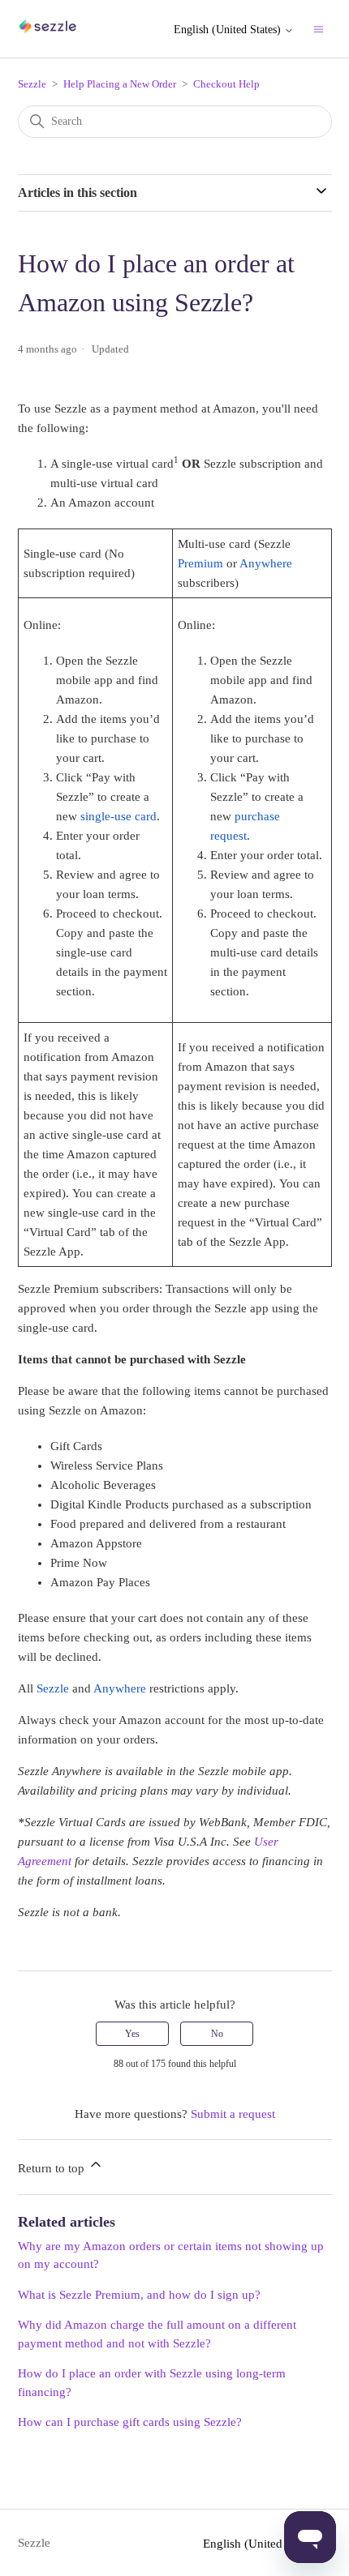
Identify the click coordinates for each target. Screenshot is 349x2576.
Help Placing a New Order (120, 84)
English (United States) (229, 30)
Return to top (53, 2168)
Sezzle (32, 84)
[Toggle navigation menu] (319, 29)
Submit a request (233, 2114)
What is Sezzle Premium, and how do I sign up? (139, 2295)
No (217, 2034)
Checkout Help (226, 84)
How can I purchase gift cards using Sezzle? (130, 2422)
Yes (132, 2034)
